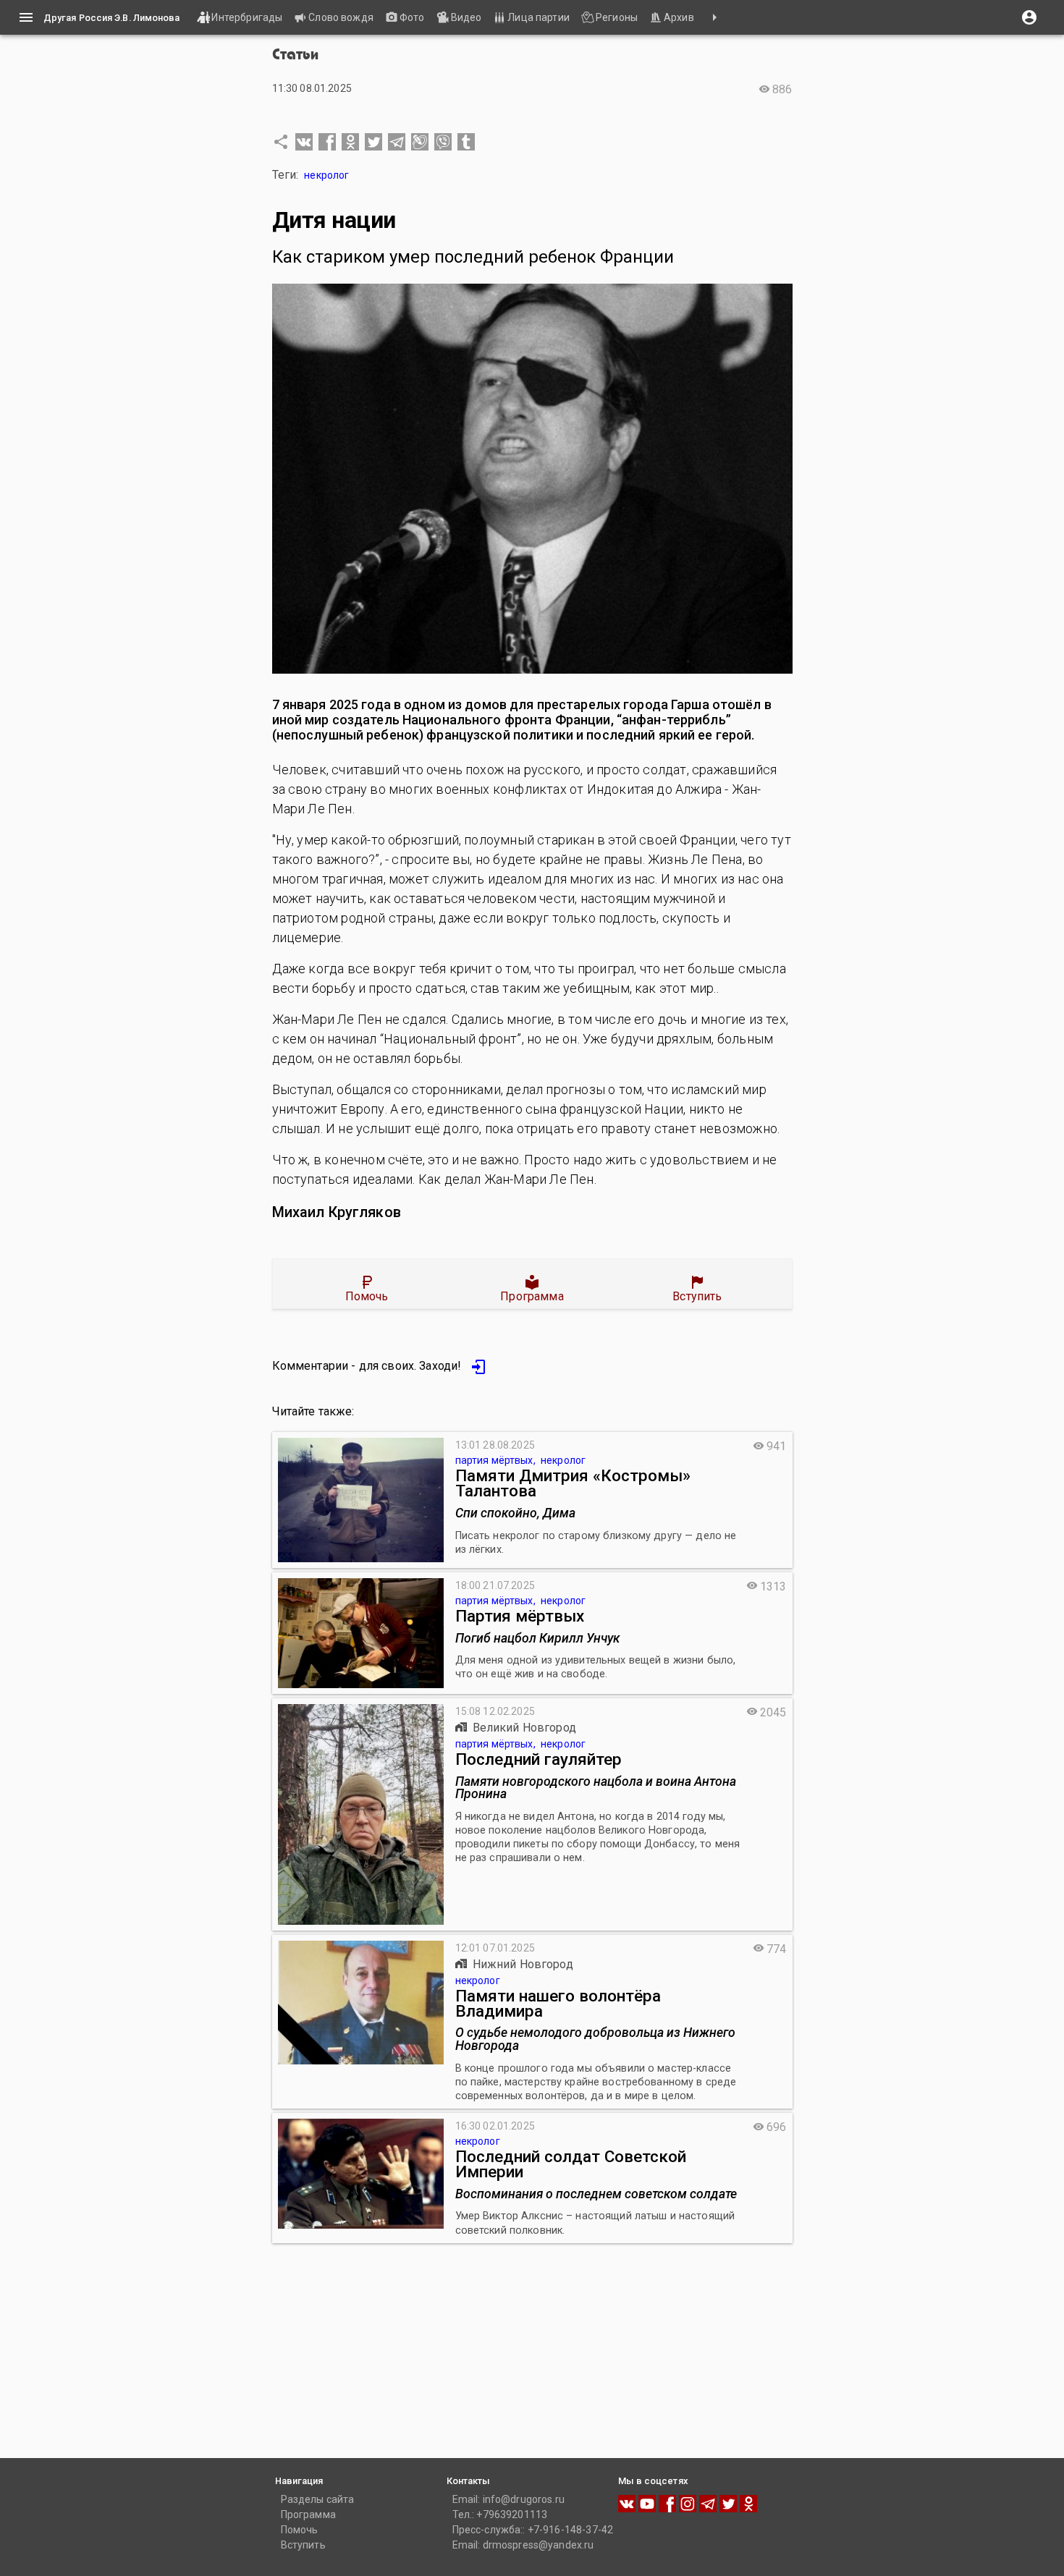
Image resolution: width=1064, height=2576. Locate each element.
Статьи (296, 55)
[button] (304, 142)
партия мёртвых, (497, 1460)
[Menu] (26, 17)
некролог (326, 175)
